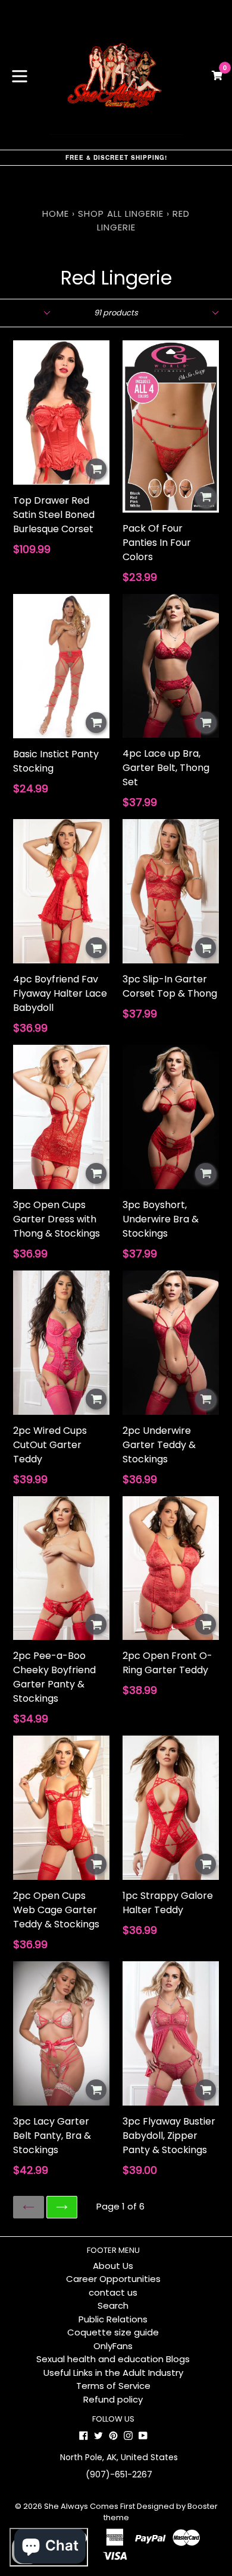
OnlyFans (113, 2346)
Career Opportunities (113, 2279)
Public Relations (113, 2319)
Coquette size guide (113, 2332)
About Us (113, 2266)
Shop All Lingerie (121, 214)
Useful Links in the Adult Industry (113, 2373)
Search (113, 2305)
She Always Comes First (90, 2506)
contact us (113, 2292)
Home (56, 214)
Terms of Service (113, 2386)
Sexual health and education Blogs (113, 2359)
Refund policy (113, 2399)
